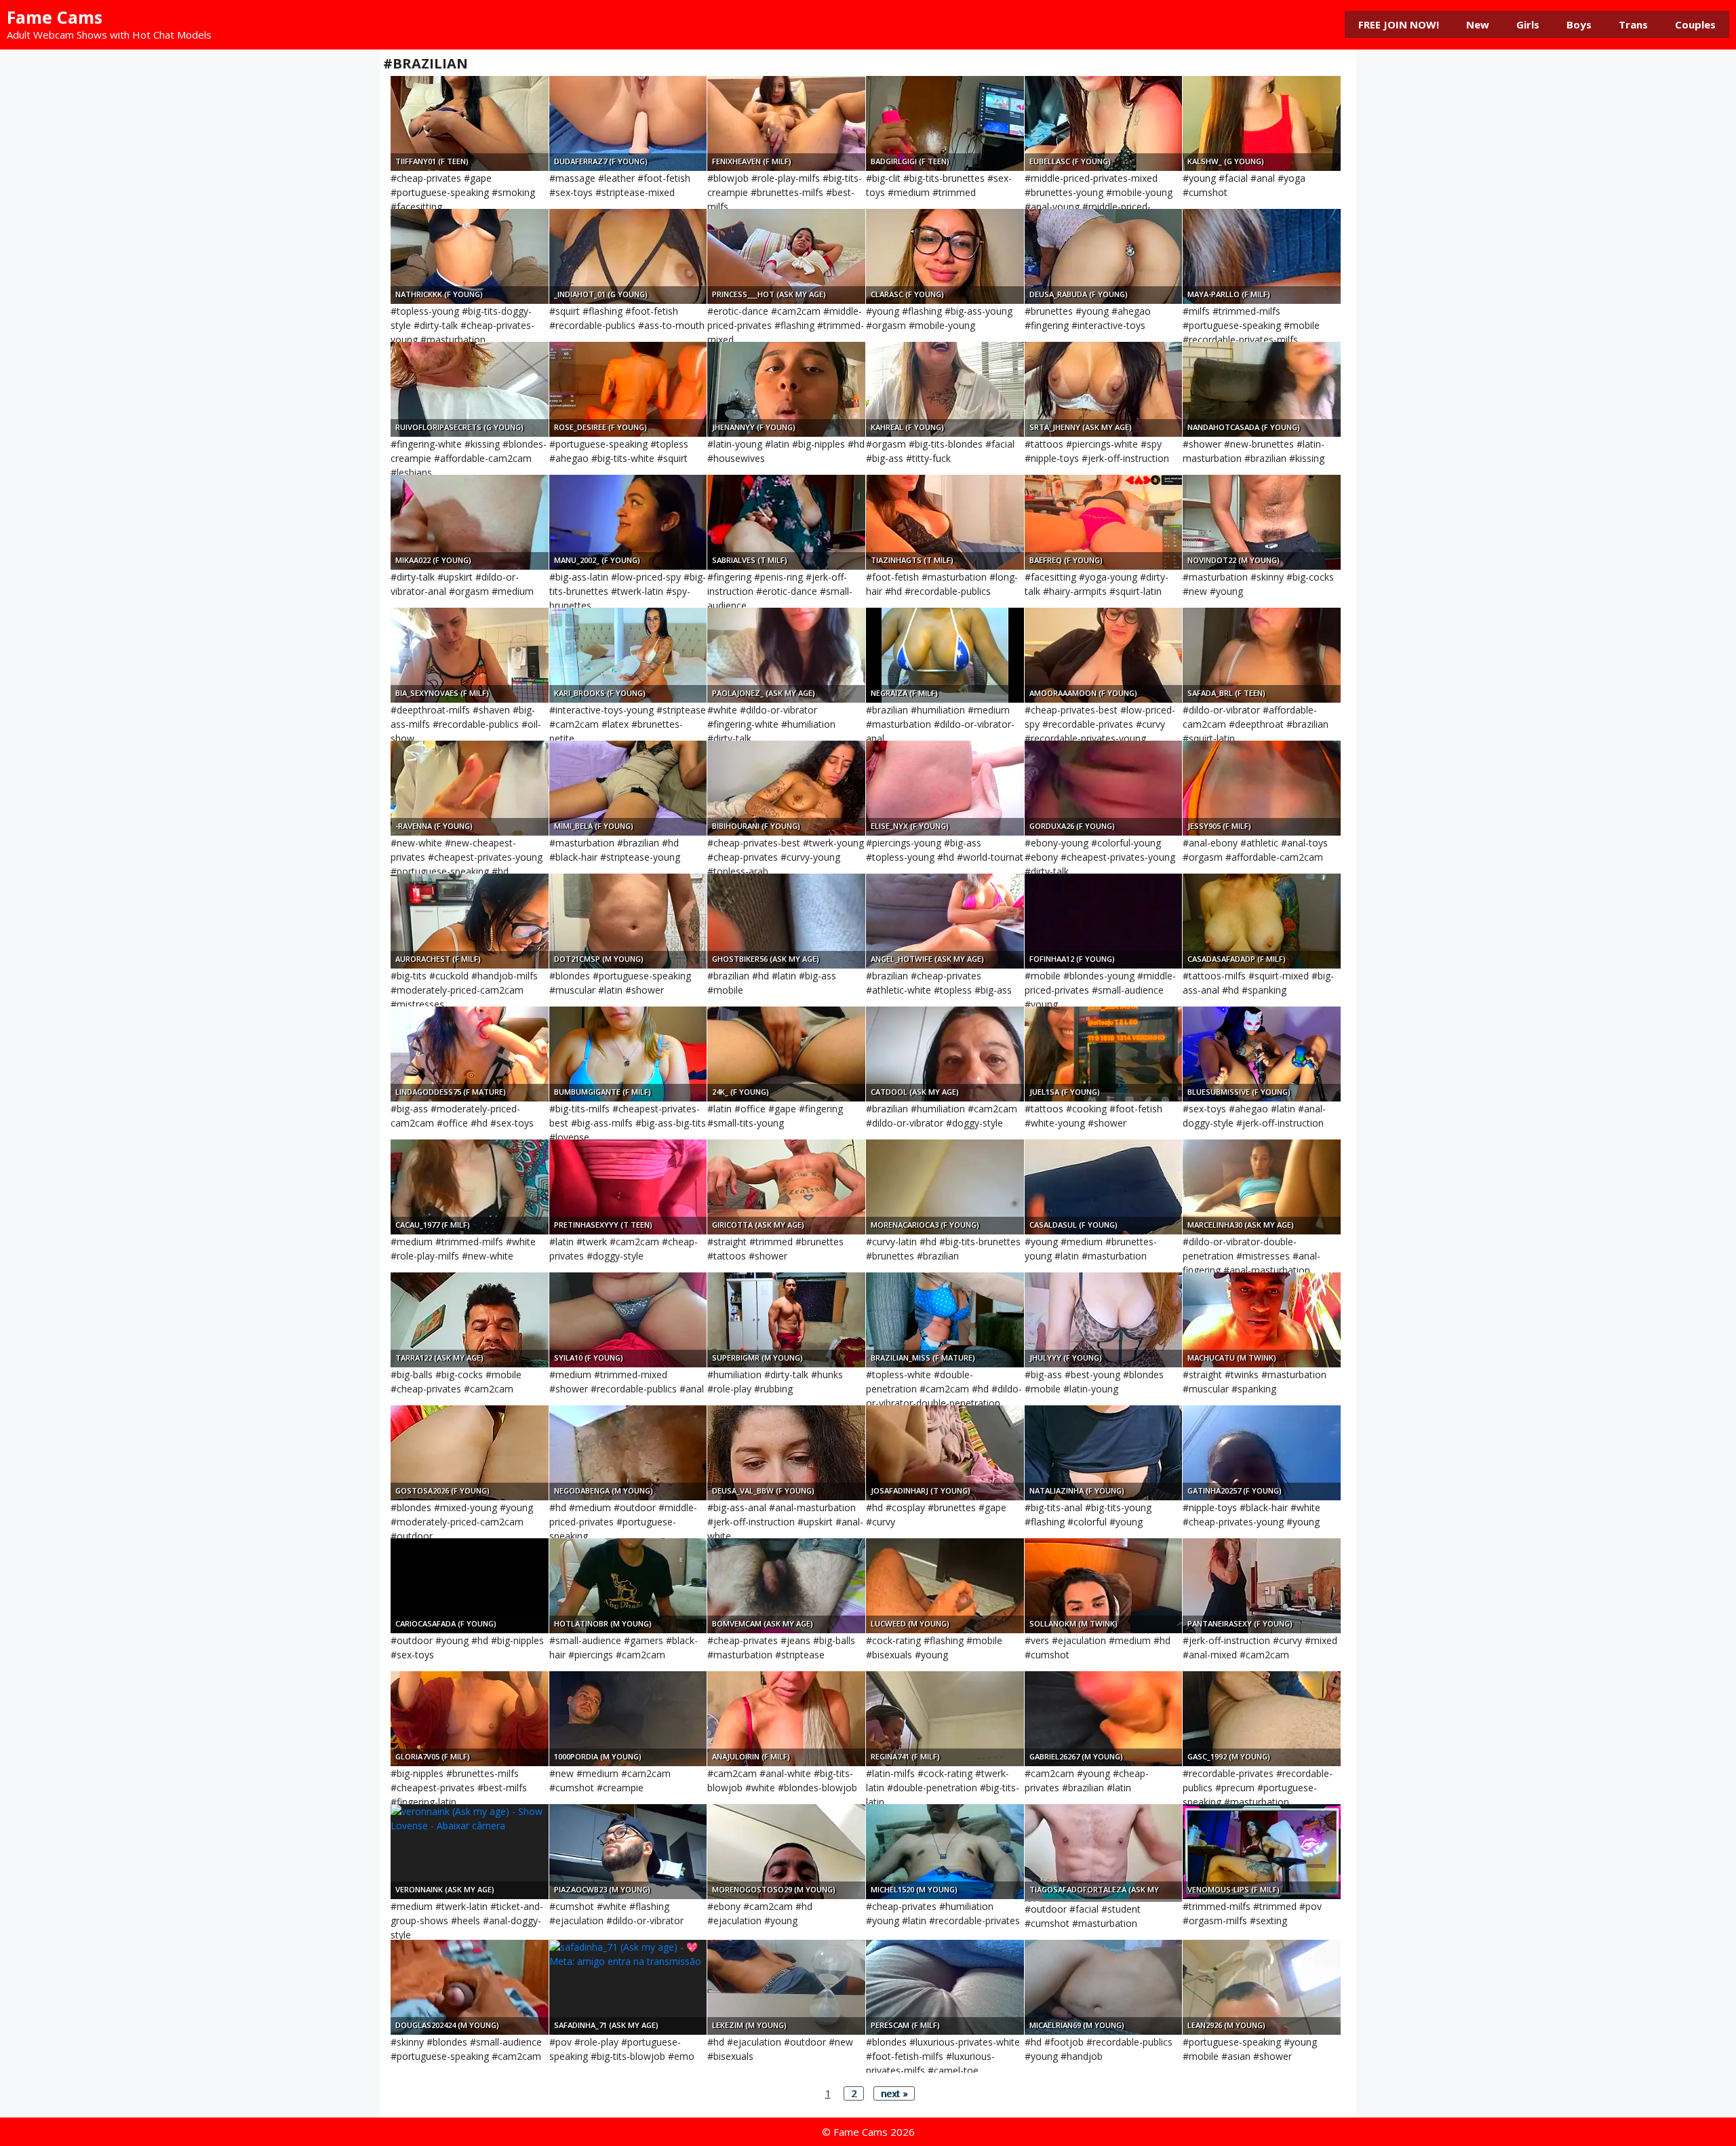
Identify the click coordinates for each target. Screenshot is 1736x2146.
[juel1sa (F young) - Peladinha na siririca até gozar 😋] (1104, 1054)
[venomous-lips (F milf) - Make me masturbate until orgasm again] (1262, 1852)
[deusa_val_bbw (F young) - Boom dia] (786, 1453)
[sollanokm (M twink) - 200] (1104, 1586)
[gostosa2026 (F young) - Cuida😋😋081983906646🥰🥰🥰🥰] (470, 1453)
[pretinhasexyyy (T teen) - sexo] (628, 1187)
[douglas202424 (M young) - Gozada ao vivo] (470, 1987)
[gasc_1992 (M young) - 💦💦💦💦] (1262, 1719)
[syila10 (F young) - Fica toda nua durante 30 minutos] (628, 1320)
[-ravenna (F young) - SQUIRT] (470, 788)
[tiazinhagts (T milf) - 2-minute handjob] (945, 522)
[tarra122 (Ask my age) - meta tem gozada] (470, 1320)
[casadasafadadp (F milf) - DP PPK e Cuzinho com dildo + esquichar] (1262, 921)
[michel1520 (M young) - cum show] (945, 1852)
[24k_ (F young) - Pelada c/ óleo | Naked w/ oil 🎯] (786, 1054)
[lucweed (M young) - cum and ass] (945, 1586)
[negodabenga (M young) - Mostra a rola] (628, 1453)
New (1478, 24)
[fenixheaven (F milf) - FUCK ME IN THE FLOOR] (786, 123)
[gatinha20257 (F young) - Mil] (1262, 1453)
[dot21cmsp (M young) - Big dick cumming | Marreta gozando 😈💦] (628, 921)
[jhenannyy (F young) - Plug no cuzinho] (786, 389)
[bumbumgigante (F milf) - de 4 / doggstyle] (628, 1054)
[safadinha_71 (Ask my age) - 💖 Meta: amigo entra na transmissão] (628, 1987)
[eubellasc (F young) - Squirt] (1104, 123)
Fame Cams (55, 17)
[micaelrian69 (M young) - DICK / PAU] (1104, 1987)
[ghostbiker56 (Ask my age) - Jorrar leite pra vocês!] (786, 921)
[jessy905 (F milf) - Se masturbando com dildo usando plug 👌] (1262, 788)
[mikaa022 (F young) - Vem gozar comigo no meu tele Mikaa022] (470, 522)
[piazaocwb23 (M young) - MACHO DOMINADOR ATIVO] (628, 1852)
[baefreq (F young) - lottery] (1104, 522)
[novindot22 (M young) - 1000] (1262, 522)
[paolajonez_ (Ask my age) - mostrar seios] (786, 655)
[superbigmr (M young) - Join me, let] (786, 1320)
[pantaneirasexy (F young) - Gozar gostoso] (1262, 1586)
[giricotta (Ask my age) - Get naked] (786, 1187)
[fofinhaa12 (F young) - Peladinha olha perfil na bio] (1104, 921)
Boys (1579, 24)
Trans (1633, 24)
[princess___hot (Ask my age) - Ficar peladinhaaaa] (786, 256)
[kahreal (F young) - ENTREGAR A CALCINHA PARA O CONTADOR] (945, 389)
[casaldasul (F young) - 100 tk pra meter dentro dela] (1104, 1187)
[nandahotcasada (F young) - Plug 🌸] (1262, 389)
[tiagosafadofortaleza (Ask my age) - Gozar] (1104, 1852)
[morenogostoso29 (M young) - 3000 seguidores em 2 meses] (786, 1852)
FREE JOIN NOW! (1399, 24)
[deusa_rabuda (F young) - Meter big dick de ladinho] (1104, 256)
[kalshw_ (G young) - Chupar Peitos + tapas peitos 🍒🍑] (1262, 123)
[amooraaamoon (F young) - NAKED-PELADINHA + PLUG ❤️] (1104, 655)
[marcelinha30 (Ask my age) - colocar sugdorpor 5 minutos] (1262, 1187)
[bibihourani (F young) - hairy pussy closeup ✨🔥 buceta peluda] (786, 788)
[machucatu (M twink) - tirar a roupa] (1262, 1320)
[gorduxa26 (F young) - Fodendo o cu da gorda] (1104, 788)
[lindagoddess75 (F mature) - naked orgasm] (470, 1054)
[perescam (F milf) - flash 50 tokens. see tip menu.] (945, 1987)
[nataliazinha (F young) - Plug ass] (1104, 1453)
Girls (1528, 24)
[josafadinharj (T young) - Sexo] (945, 1453)
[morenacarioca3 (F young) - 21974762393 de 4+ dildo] (945, 1187)
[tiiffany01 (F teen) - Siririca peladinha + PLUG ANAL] (470, 123)
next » (894, 2093)
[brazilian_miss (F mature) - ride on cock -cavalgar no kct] (945, 1320)
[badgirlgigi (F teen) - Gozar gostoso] (945, 123)
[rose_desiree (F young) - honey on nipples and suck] (628, 389)
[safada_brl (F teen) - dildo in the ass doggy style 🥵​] (1262, 655)
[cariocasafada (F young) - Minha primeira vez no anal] (470, 1586)
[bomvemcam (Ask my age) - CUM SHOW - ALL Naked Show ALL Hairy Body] (786, 1586)
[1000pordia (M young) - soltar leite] (628, 1719)
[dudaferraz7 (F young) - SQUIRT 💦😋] (628, 123)
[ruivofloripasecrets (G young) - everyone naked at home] (470, 389)
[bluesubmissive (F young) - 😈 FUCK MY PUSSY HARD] (1262, 1054)
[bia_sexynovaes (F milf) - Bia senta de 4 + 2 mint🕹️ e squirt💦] (470, 655)
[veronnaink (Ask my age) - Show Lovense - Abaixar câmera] (470, 1852)
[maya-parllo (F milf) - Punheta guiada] (1262, 256)
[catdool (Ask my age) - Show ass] (945, 1054)
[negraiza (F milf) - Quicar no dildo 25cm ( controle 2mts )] (945, 655)
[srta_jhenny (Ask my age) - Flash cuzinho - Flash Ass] (1104, 389)
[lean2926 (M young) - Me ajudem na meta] (1262, 1987)
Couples (1695, 24)
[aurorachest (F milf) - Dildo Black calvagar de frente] (470, 921)
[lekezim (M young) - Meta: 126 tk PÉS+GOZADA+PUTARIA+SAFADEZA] (786, 1987)
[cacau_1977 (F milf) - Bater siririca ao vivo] (470, 1187)
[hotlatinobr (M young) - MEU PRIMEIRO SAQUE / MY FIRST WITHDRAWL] (628, 1586)
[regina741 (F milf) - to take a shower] (945, 1719)
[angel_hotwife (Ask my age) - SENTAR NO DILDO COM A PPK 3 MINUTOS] (945, 921)
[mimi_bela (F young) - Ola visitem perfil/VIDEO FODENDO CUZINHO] (628, 788)
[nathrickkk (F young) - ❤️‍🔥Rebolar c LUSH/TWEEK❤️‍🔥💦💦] (470, 256)
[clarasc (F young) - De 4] (945, 256)
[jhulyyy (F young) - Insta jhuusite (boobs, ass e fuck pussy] (1104, 1320)
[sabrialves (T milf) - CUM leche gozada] (786, 522)
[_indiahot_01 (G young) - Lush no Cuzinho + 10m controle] (628, 256)
